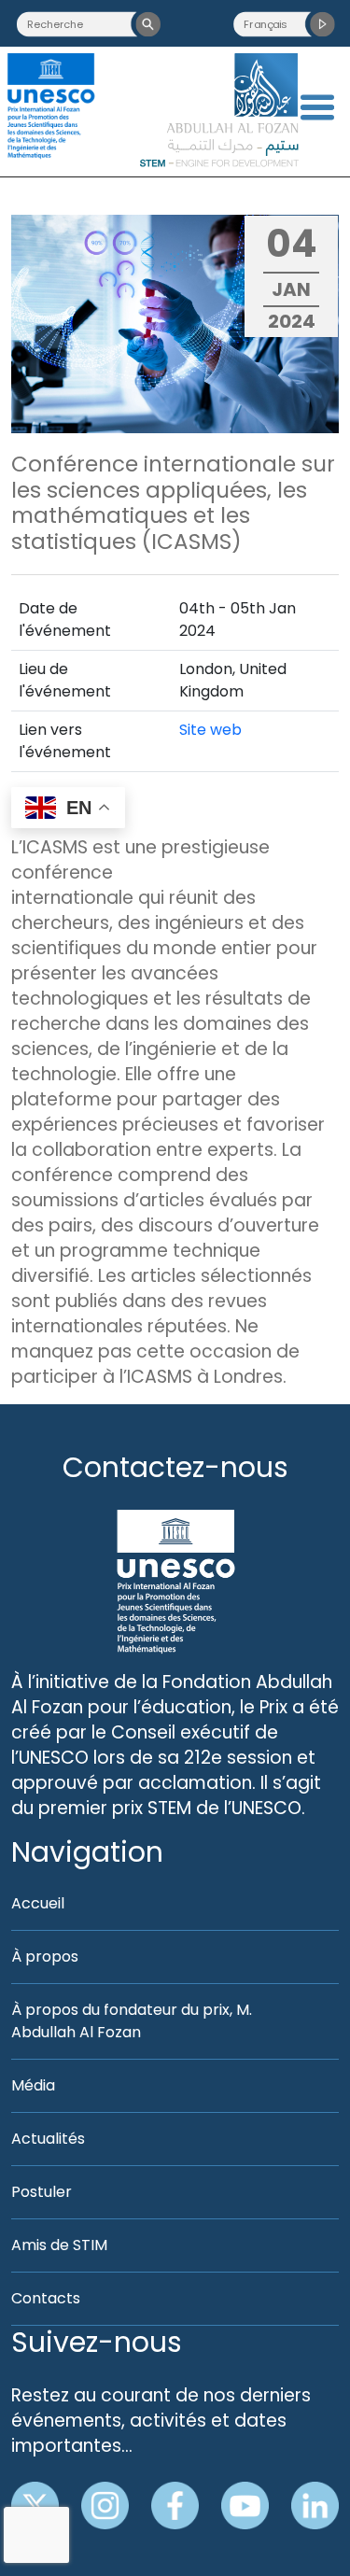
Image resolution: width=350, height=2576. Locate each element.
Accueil (38, 1903)
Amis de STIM (59, 2245)
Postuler (42, 2192)
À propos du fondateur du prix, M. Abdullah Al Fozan (132, 2021)
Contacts (46, 2298)
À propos (45, 1957)
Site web (210, 730)
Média (33, 2085)
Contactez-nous (175, 1467)
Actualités (48, 2139)
